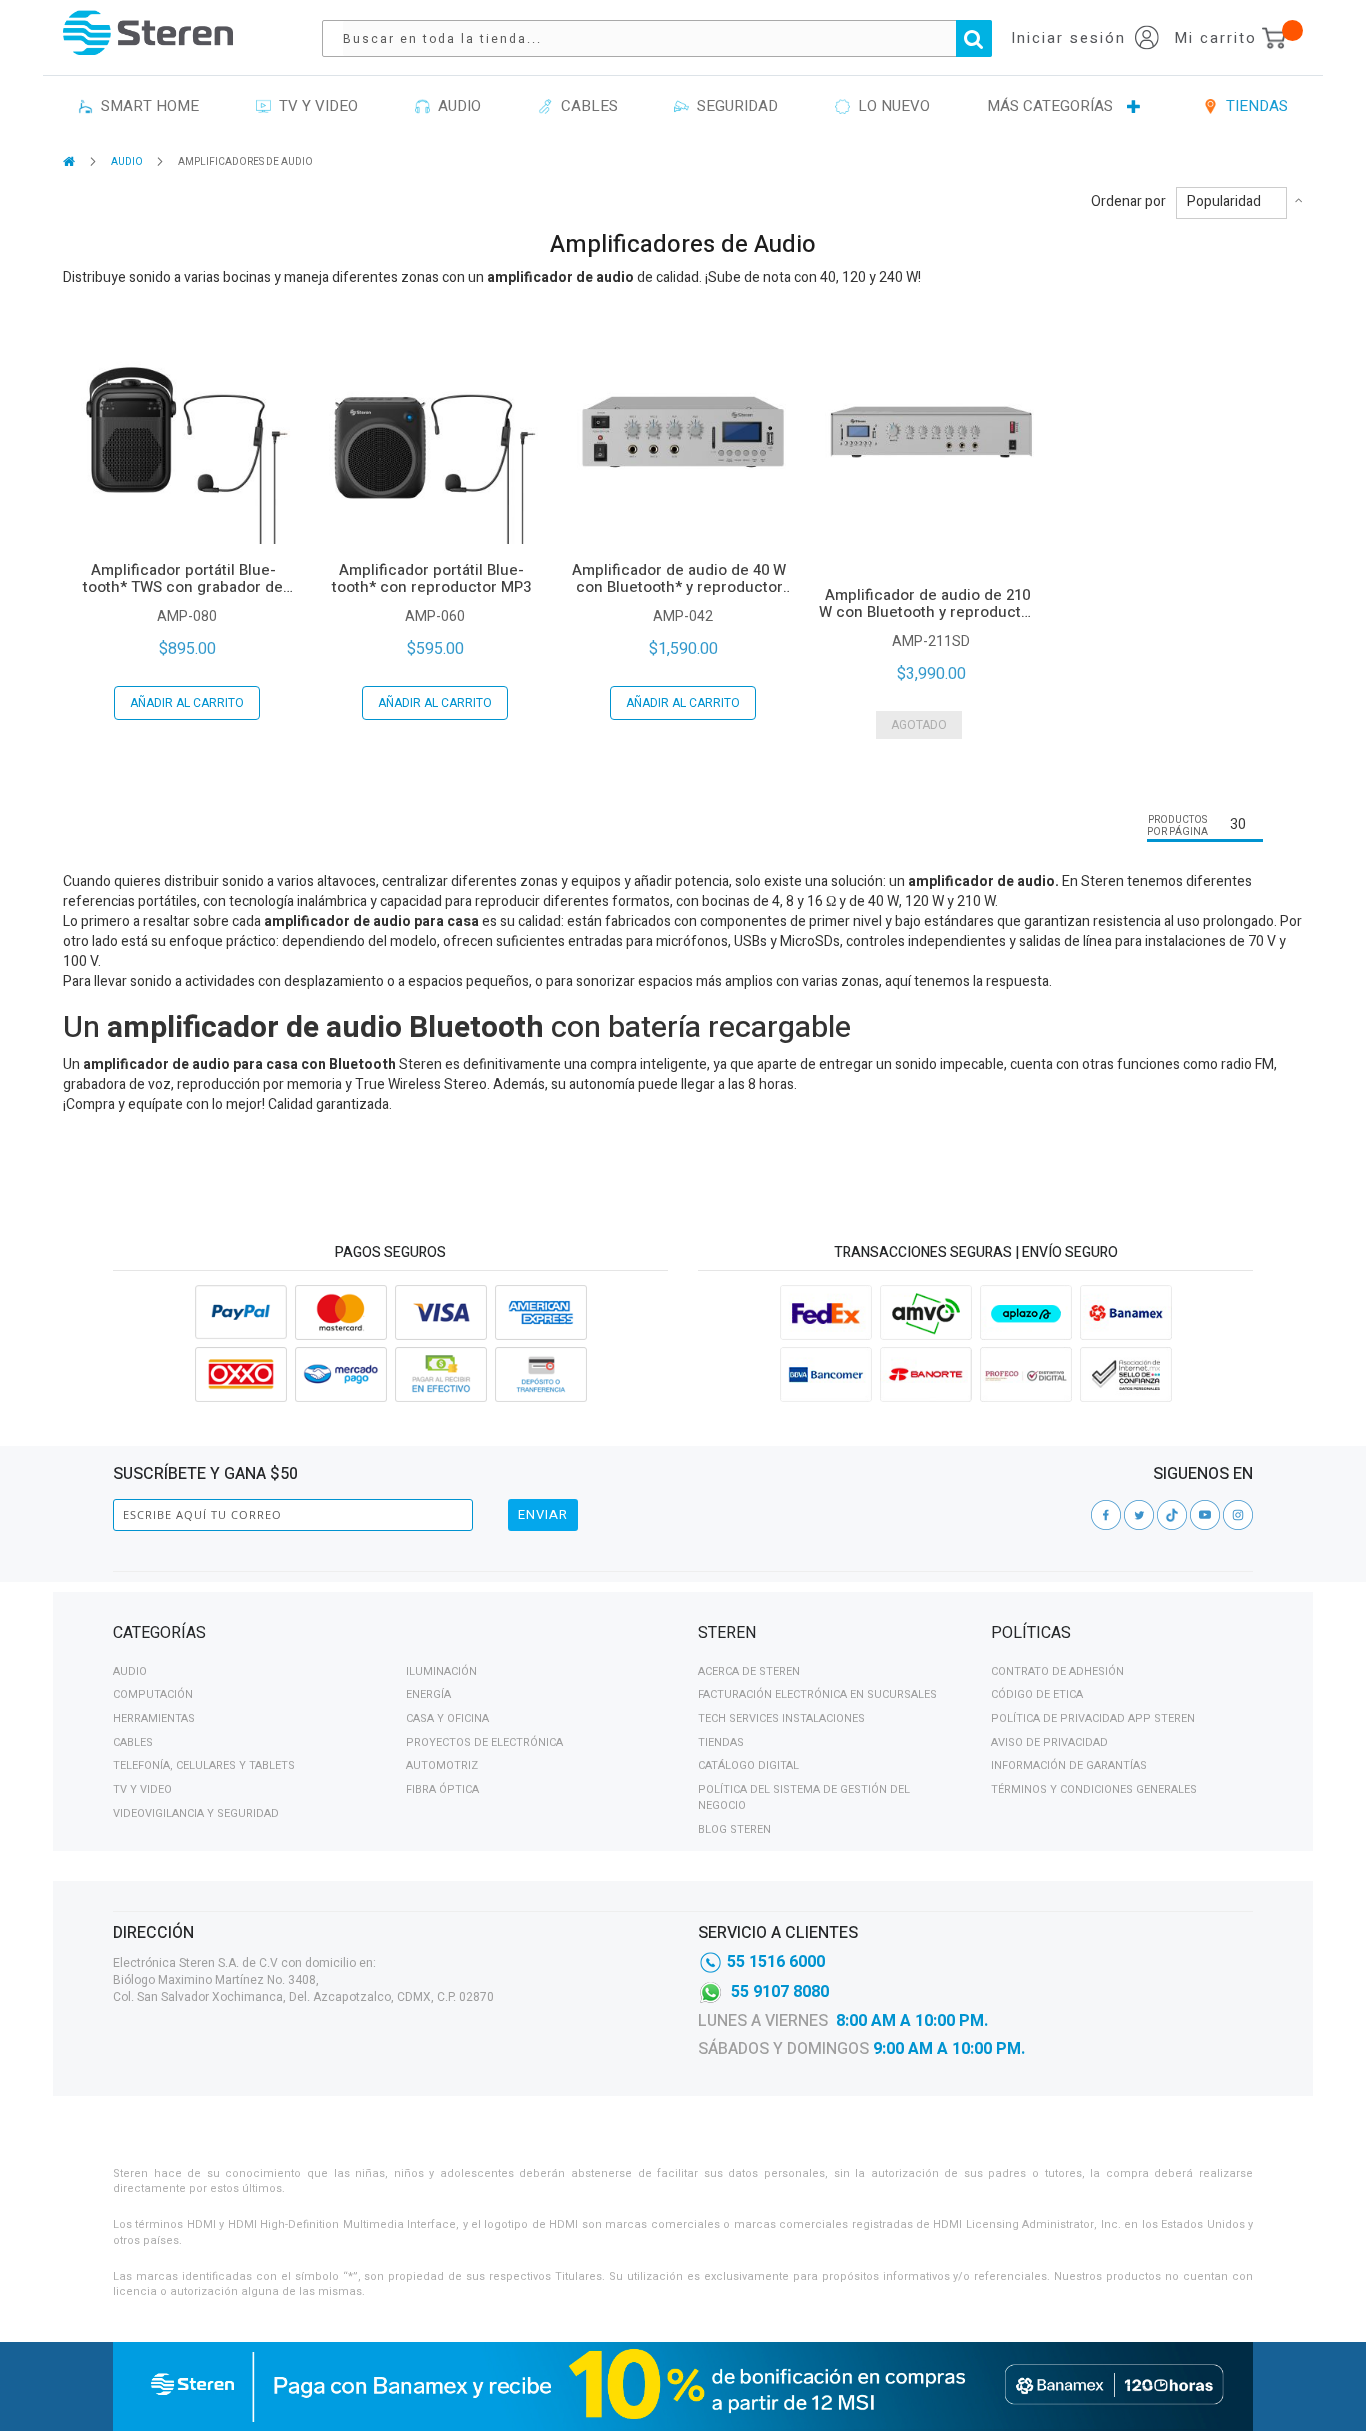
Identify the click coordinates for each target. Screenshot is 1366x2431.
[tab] (390, 1636)
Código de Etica (1037, 1694)
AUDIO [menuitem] (455, 106)
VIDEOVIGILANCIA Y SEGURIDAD (196, 1813)
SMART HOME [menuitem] (146, 106)
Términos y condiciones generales (1094, 1789)
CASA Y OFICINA (447, 1718)
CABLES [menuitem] (585, 106)
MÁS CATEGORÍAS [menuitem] (1050, 106)
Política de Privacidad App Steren (1093, 1718)
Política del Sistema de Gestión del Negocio (804, 1797)
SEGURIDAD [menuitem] (733, 106)
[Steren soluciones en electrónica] (148, 32)
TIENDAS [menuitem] (1253, 106)
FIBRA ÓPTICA (442, 1789)
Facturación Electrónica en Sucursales (817, 1694)
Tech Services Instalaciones (781, 1718)
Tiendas (721, 1742)
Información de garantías (1069, 1765)
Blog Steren (734, 1829)
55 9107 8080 (780, 1992)
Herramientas (154, 1718)
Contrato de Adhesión (1057, 1671)
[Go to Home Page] (70, 161)
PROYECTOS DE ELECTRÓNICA (484, 1742)
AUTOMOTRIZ (442, 1765)
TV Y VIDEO (142, 1789)
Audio (130, 1671)
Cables (133, 1742)
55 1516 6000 (776, 1962)
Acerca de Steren (749, 1671)
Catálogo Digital (748, 1765)
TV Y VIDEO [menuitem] (314, 106)
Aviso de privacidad (1049, 1742)
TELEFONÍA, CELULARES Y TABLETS (204, 1765)
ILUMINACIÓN (441, 1671)
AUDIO (128, 162)
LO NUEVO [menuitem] (890, 106)
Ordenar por (1128, 202)
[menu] (683, 107)
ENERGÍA (428, 1694)
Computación (153, 1694)
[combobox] (667, 38)
